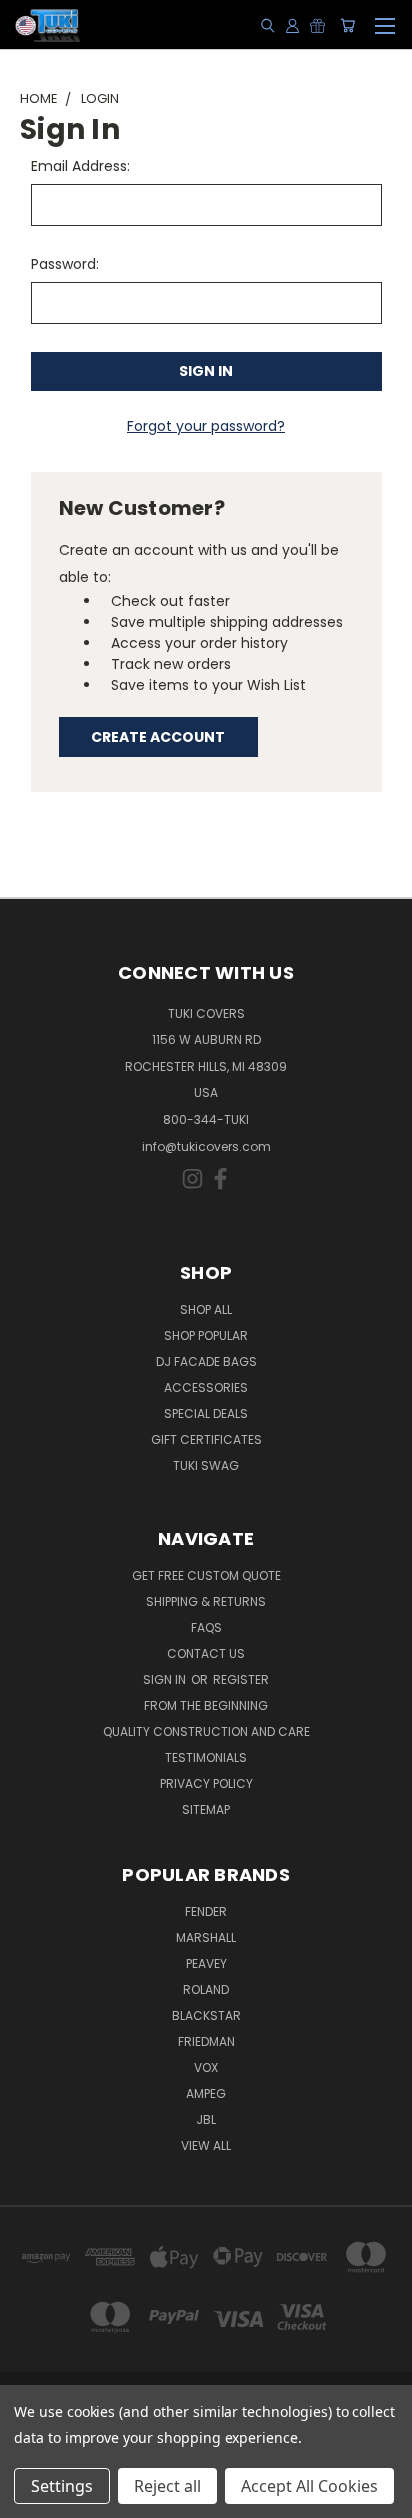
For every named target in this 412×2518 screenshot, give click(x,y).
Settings (62, 2486)
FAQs (206, 1627)
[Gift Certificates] (317, 25)
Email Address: (80, 166)
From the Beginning (206, 1705)
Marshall (206, 1937)
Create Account (158, 737)
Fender (206, 1911)
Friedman (206, 2041)
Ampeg (206, 2093)
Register (241, 1679)
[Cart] (347, 25)
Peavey (206, 1963)
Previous (31, 2498)
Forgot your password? (206, 426)
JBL (206, 2119)
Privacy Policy (206, 1783)
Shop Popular (206, 1335)
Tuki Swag (206, 1465)
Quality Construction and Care (206, 1731)
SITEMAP (206, 1809)
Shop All (206, 1309)
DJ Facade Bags (206, 1361)
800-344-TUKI (206, 1119)
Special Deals (206, 1413)
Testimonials (206, 1757)
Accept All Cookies (309, 2486)
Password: (65, 264)
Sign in (166, 1679)
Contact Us (206, 1653)
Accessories (206, 1387)
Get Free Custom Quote (206, 1575)
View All (206, 2145)
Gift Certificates (206, 1439)
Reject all (167, 2486)
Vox (206, 2067)
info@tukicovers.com (206, 1146)
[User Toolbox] (292, 25)
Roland (206, 1989)
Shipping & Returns (206, 1601)
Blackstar (206, 2015)
